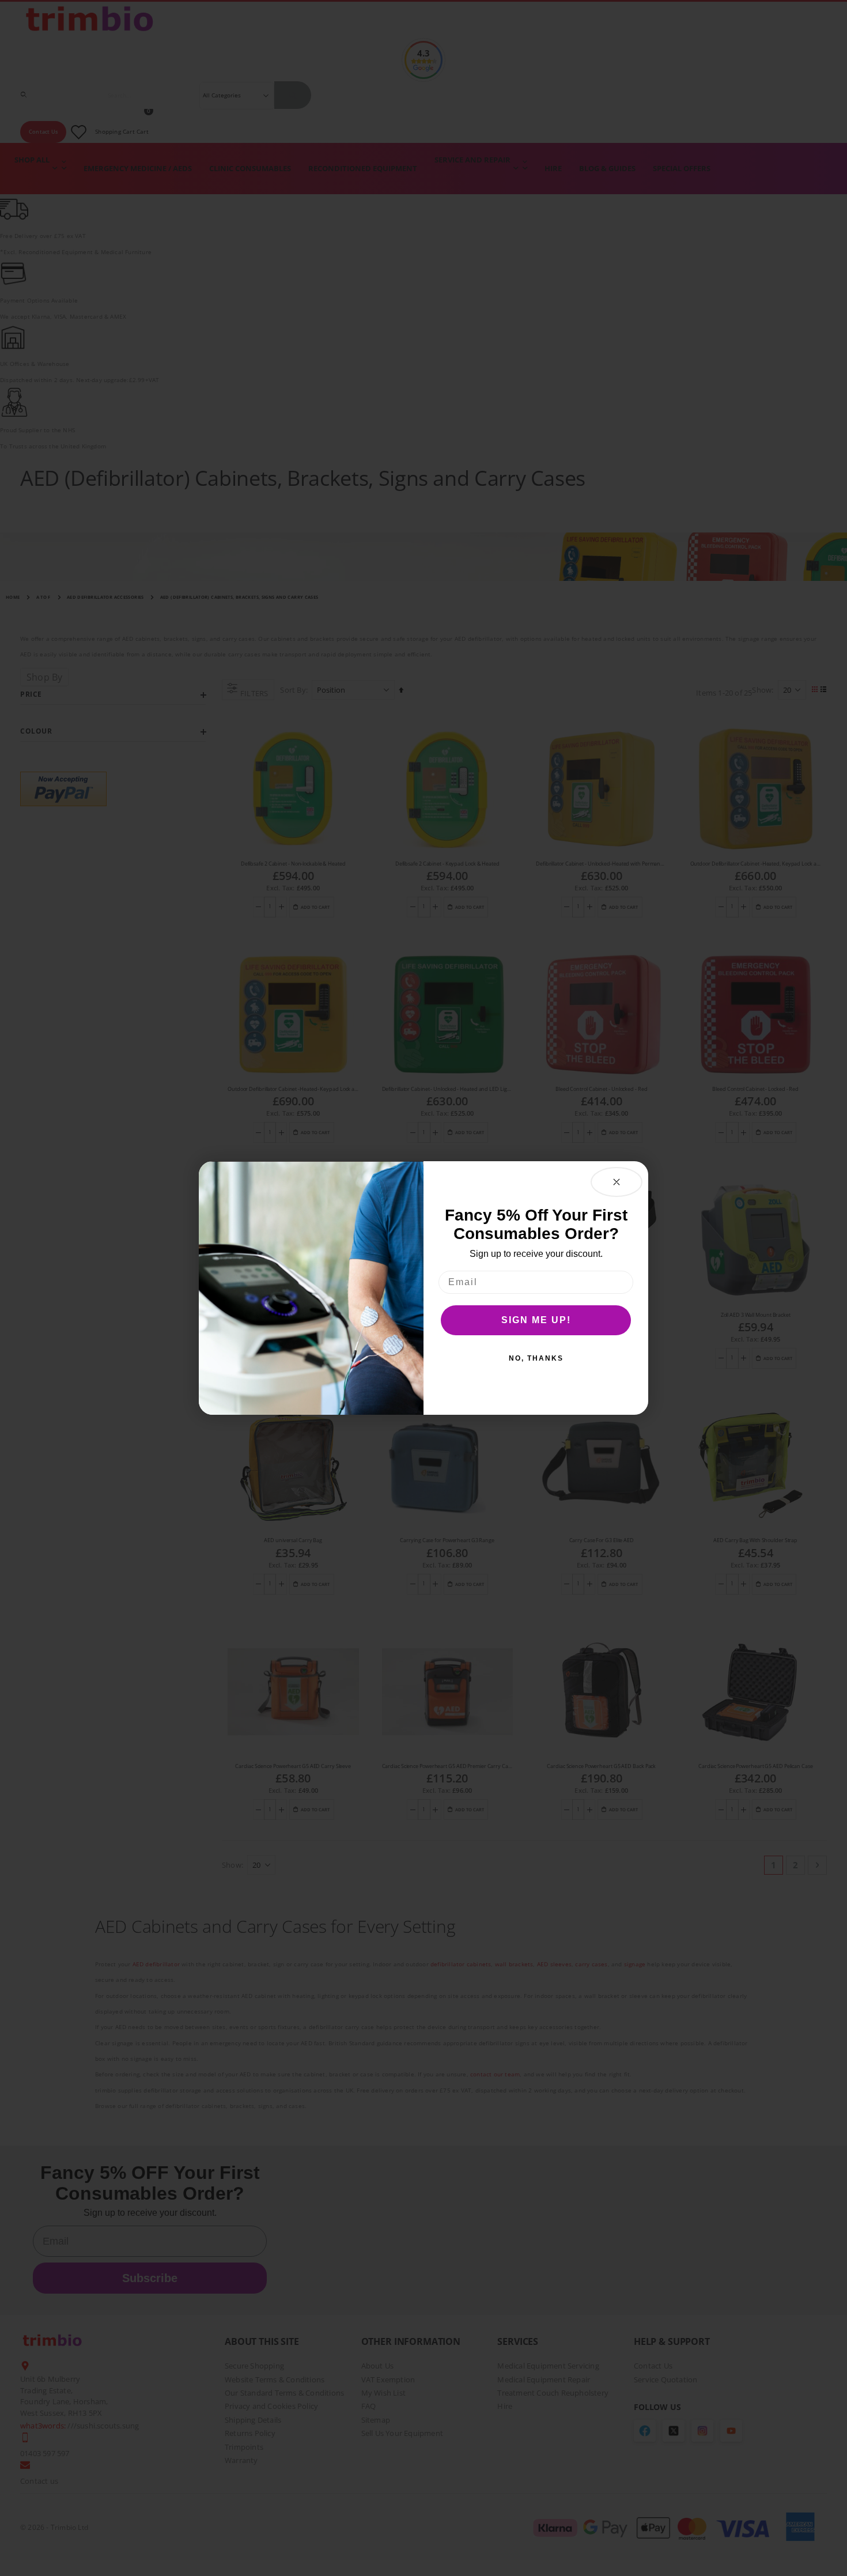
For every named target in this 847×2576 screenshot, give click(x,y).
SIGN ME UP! (536, 1320)
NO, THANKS (536, 1358)
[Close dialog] (617, 1182)
